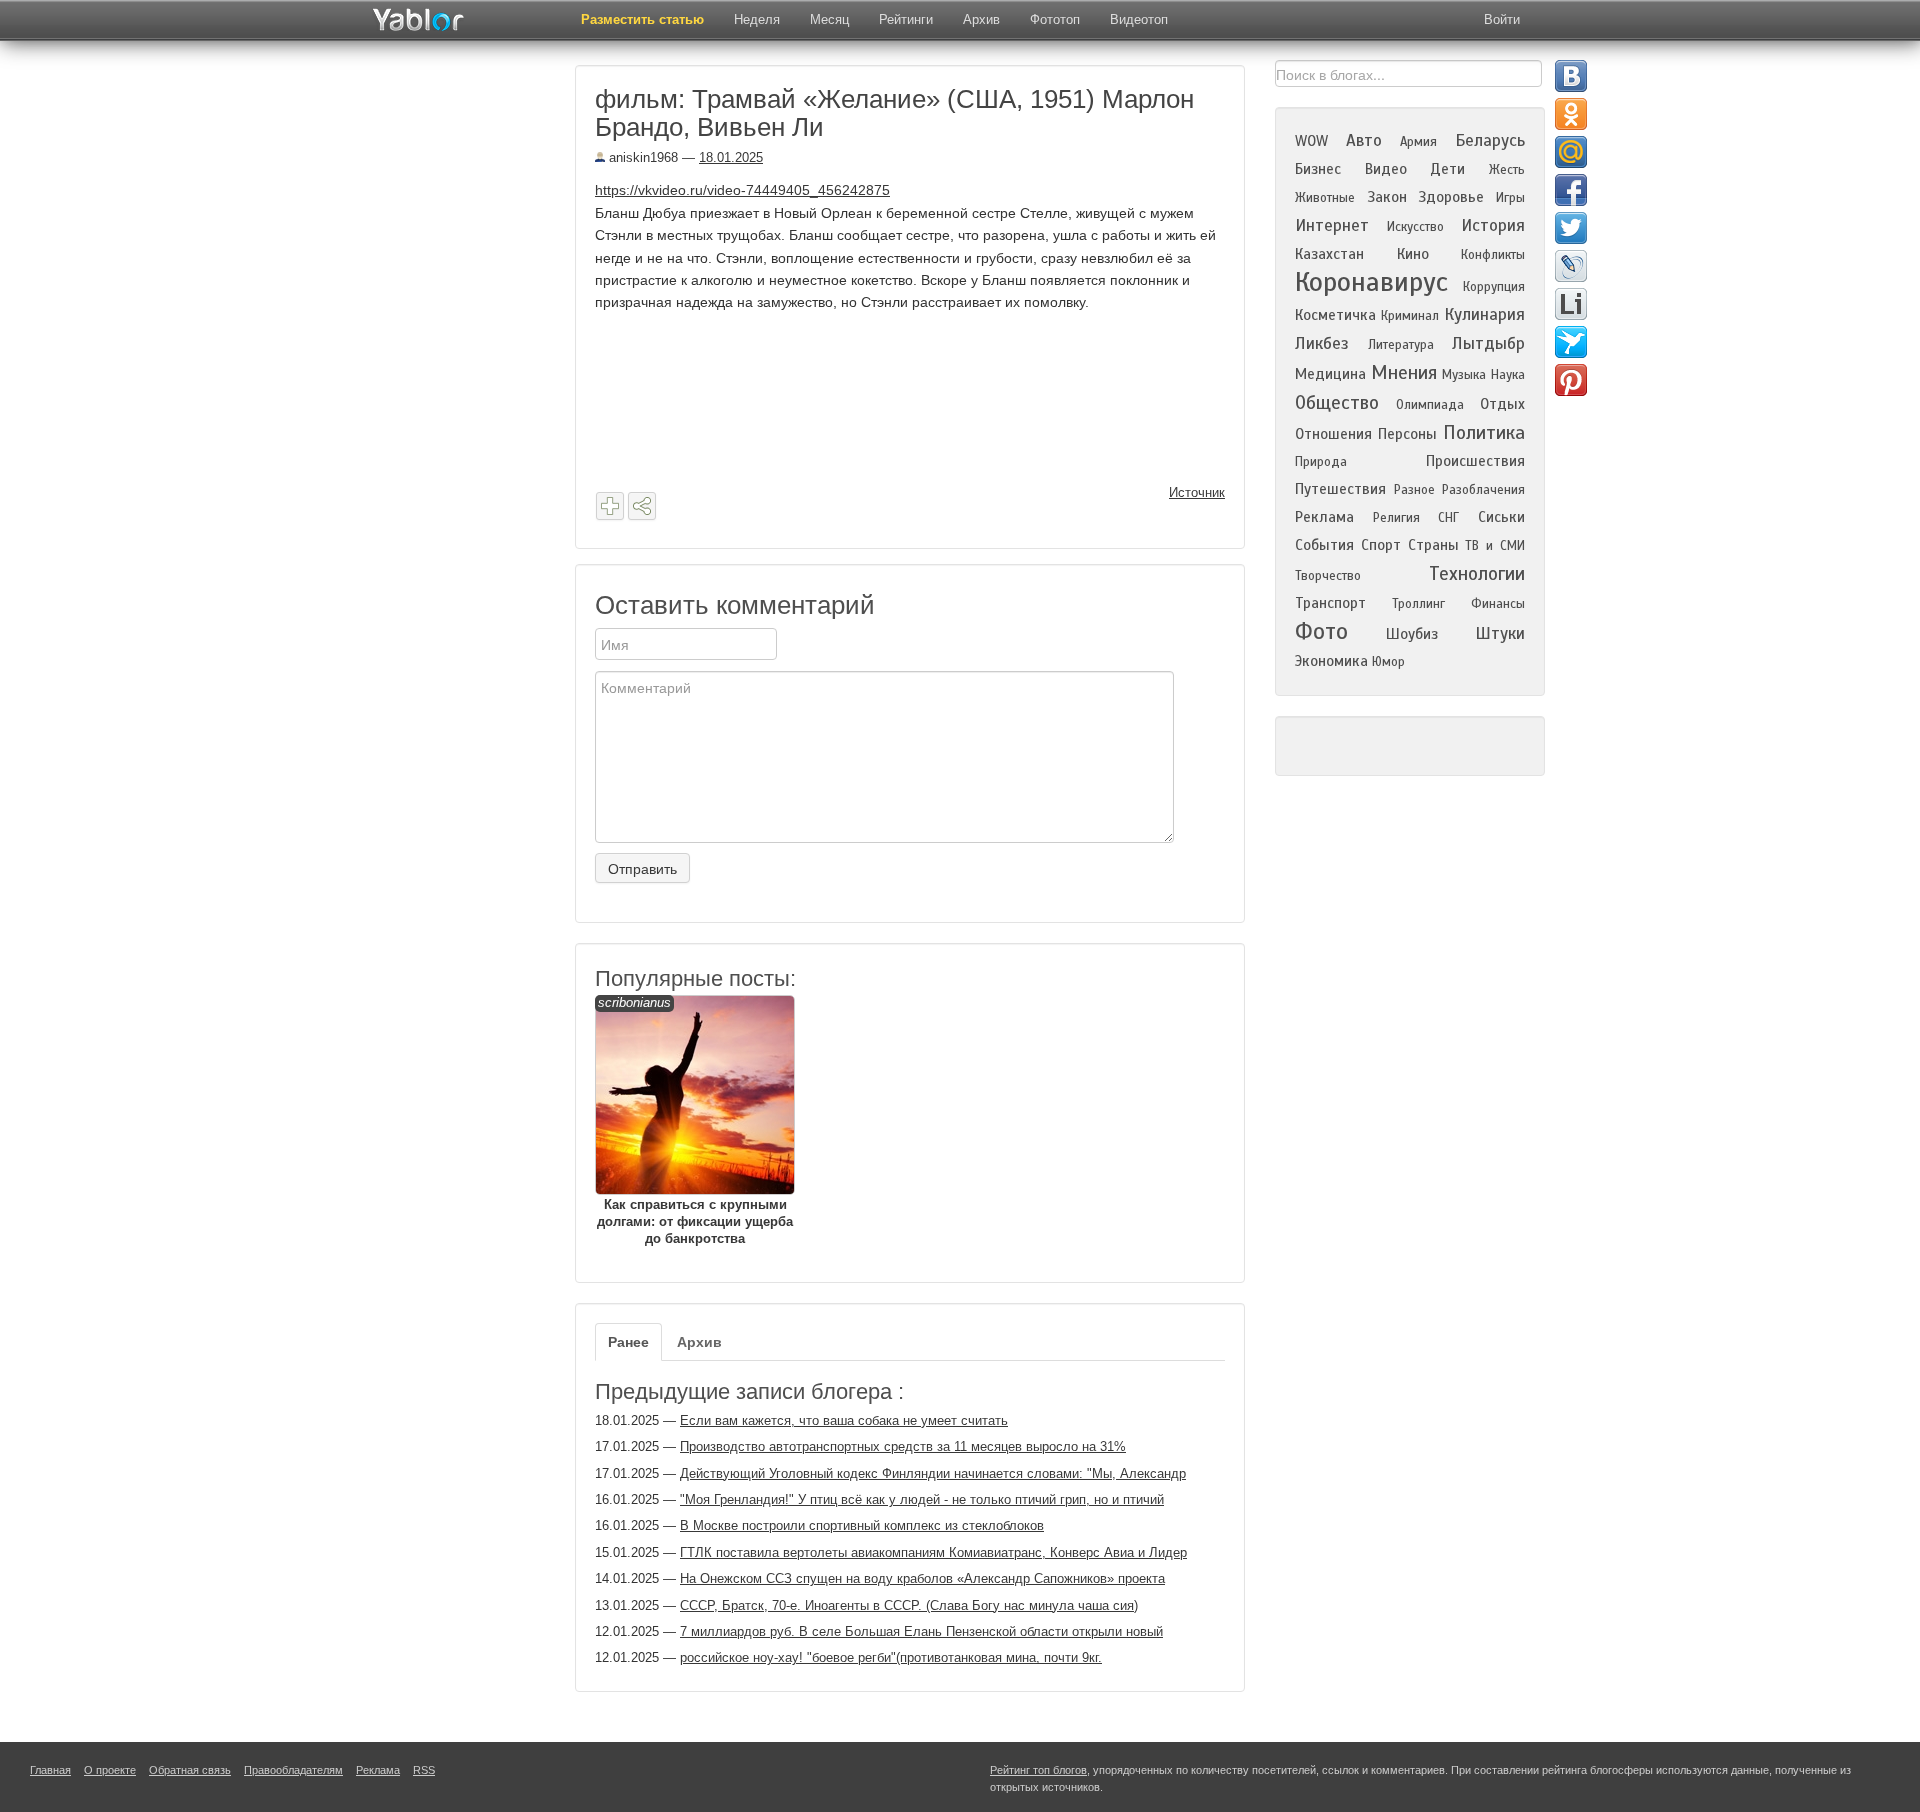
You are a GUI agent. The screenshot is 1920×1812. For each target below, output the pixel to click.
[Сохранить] (610, 506)
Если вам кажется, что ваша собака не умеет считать (844, 1420)
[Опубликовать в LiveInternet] (1571, 304)
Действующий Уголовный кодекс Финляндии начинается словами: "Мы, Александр (933, 1473)
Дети (1447, 169)
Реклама (1324, 517)
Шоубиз (1412, 634)
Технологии (1477, 573)
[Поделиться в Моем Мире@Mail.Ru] (1571, 152)
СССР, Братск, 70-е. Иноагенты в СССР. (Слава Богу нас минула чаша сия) (909, 1605)
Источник (1197, 492)
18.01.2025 (731, 157)
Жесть (1507, 170)
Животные (1325, 198)
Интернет (1332, 225)
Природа (1321, 462)
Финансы (1498, 604)
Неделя (757, 19)
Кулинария (1484, 314)
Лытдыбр (1488, 343)
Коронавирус (1371, 282)
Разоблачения (1483, 490)
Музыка (1464, 375)
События (1324, 545)
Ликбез (1322, 343)
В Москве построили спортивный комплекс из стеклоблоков (862, 1525)
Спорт (1381, 545)
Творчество (1328, 576)
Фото (1321, 631)
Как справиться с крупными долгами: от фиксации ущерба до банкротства (695, 1120)
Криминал (1410, 316)
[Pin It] (1571, 380)
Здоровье (1451, 197)
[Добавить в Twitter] (1571, 228)
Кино (1413, 254)
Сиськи (1501, 517)
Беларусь (1490, 140)
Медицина (1330, 374)
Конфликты (1493, 255)
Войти (1502, 19)
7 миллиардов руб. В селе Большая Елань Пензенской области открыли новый (921, 1631)
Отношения (1333, 434)
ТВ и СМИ (1495, 546)
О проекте (110, 1770)
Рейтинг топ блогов (1038, 1770)
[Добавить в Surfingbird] (1571, 342)
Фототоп (1055, 19)
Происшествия (1475, 461)
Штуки (1500, 633)
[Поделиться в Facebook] (1571, 190)
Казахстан (1329, 254)
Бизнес (1318, 169)
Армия (1418, 142)
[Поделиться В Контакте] (1571, 76)
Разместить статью (642, 19)
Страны (1433, 545)
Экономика (1331, 661)
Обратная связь (190, 1770)
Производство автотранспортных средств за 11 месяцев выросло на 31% (903, 1446)
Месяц (829, 19)
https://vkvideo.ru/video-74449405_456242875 (742, 190)
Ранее (628, 1342)
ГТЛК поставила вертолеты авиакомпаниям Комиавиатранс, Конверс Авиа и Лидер (933, 1552)
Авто (1364, 140)
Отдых (1502, 404)
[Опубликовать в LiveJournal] (1571, 266)
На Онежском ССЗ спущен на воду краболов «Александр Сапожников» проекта (922, 1578)
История (1493, 225)
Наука (1508, 375)
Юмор (1388, 662)
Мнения (1404, 372)
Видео (1386, 169)
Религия (1396, 518)
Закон (1387, 197)
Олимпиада (1430, 405)
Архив (981, 19)
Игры (1510, 198)
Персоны (1407, 434)
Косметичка (1335, 315)
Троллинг (1418, 604)
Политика (1484, 432)
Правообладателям (293, 1770)
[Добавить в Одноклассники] (1571, 114)
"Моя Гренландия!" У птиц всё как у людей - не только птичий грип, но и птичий (922, 1499)
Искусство (1415, 227)
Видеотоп (1139, 19)
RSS (424, 1770)
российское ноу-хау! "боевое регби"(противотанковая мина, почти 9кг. (891, 1657)
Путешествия (1340, 489)
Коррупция (1494, 287)
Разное (1414, 490)
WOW (1311, 141)
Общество (1337, 402)
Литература (1401, 345)
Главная (50, 1770)
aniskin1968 (641, 157)
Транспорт (1330, 603)
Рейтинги (906, 19)
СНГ (1448, 518)
